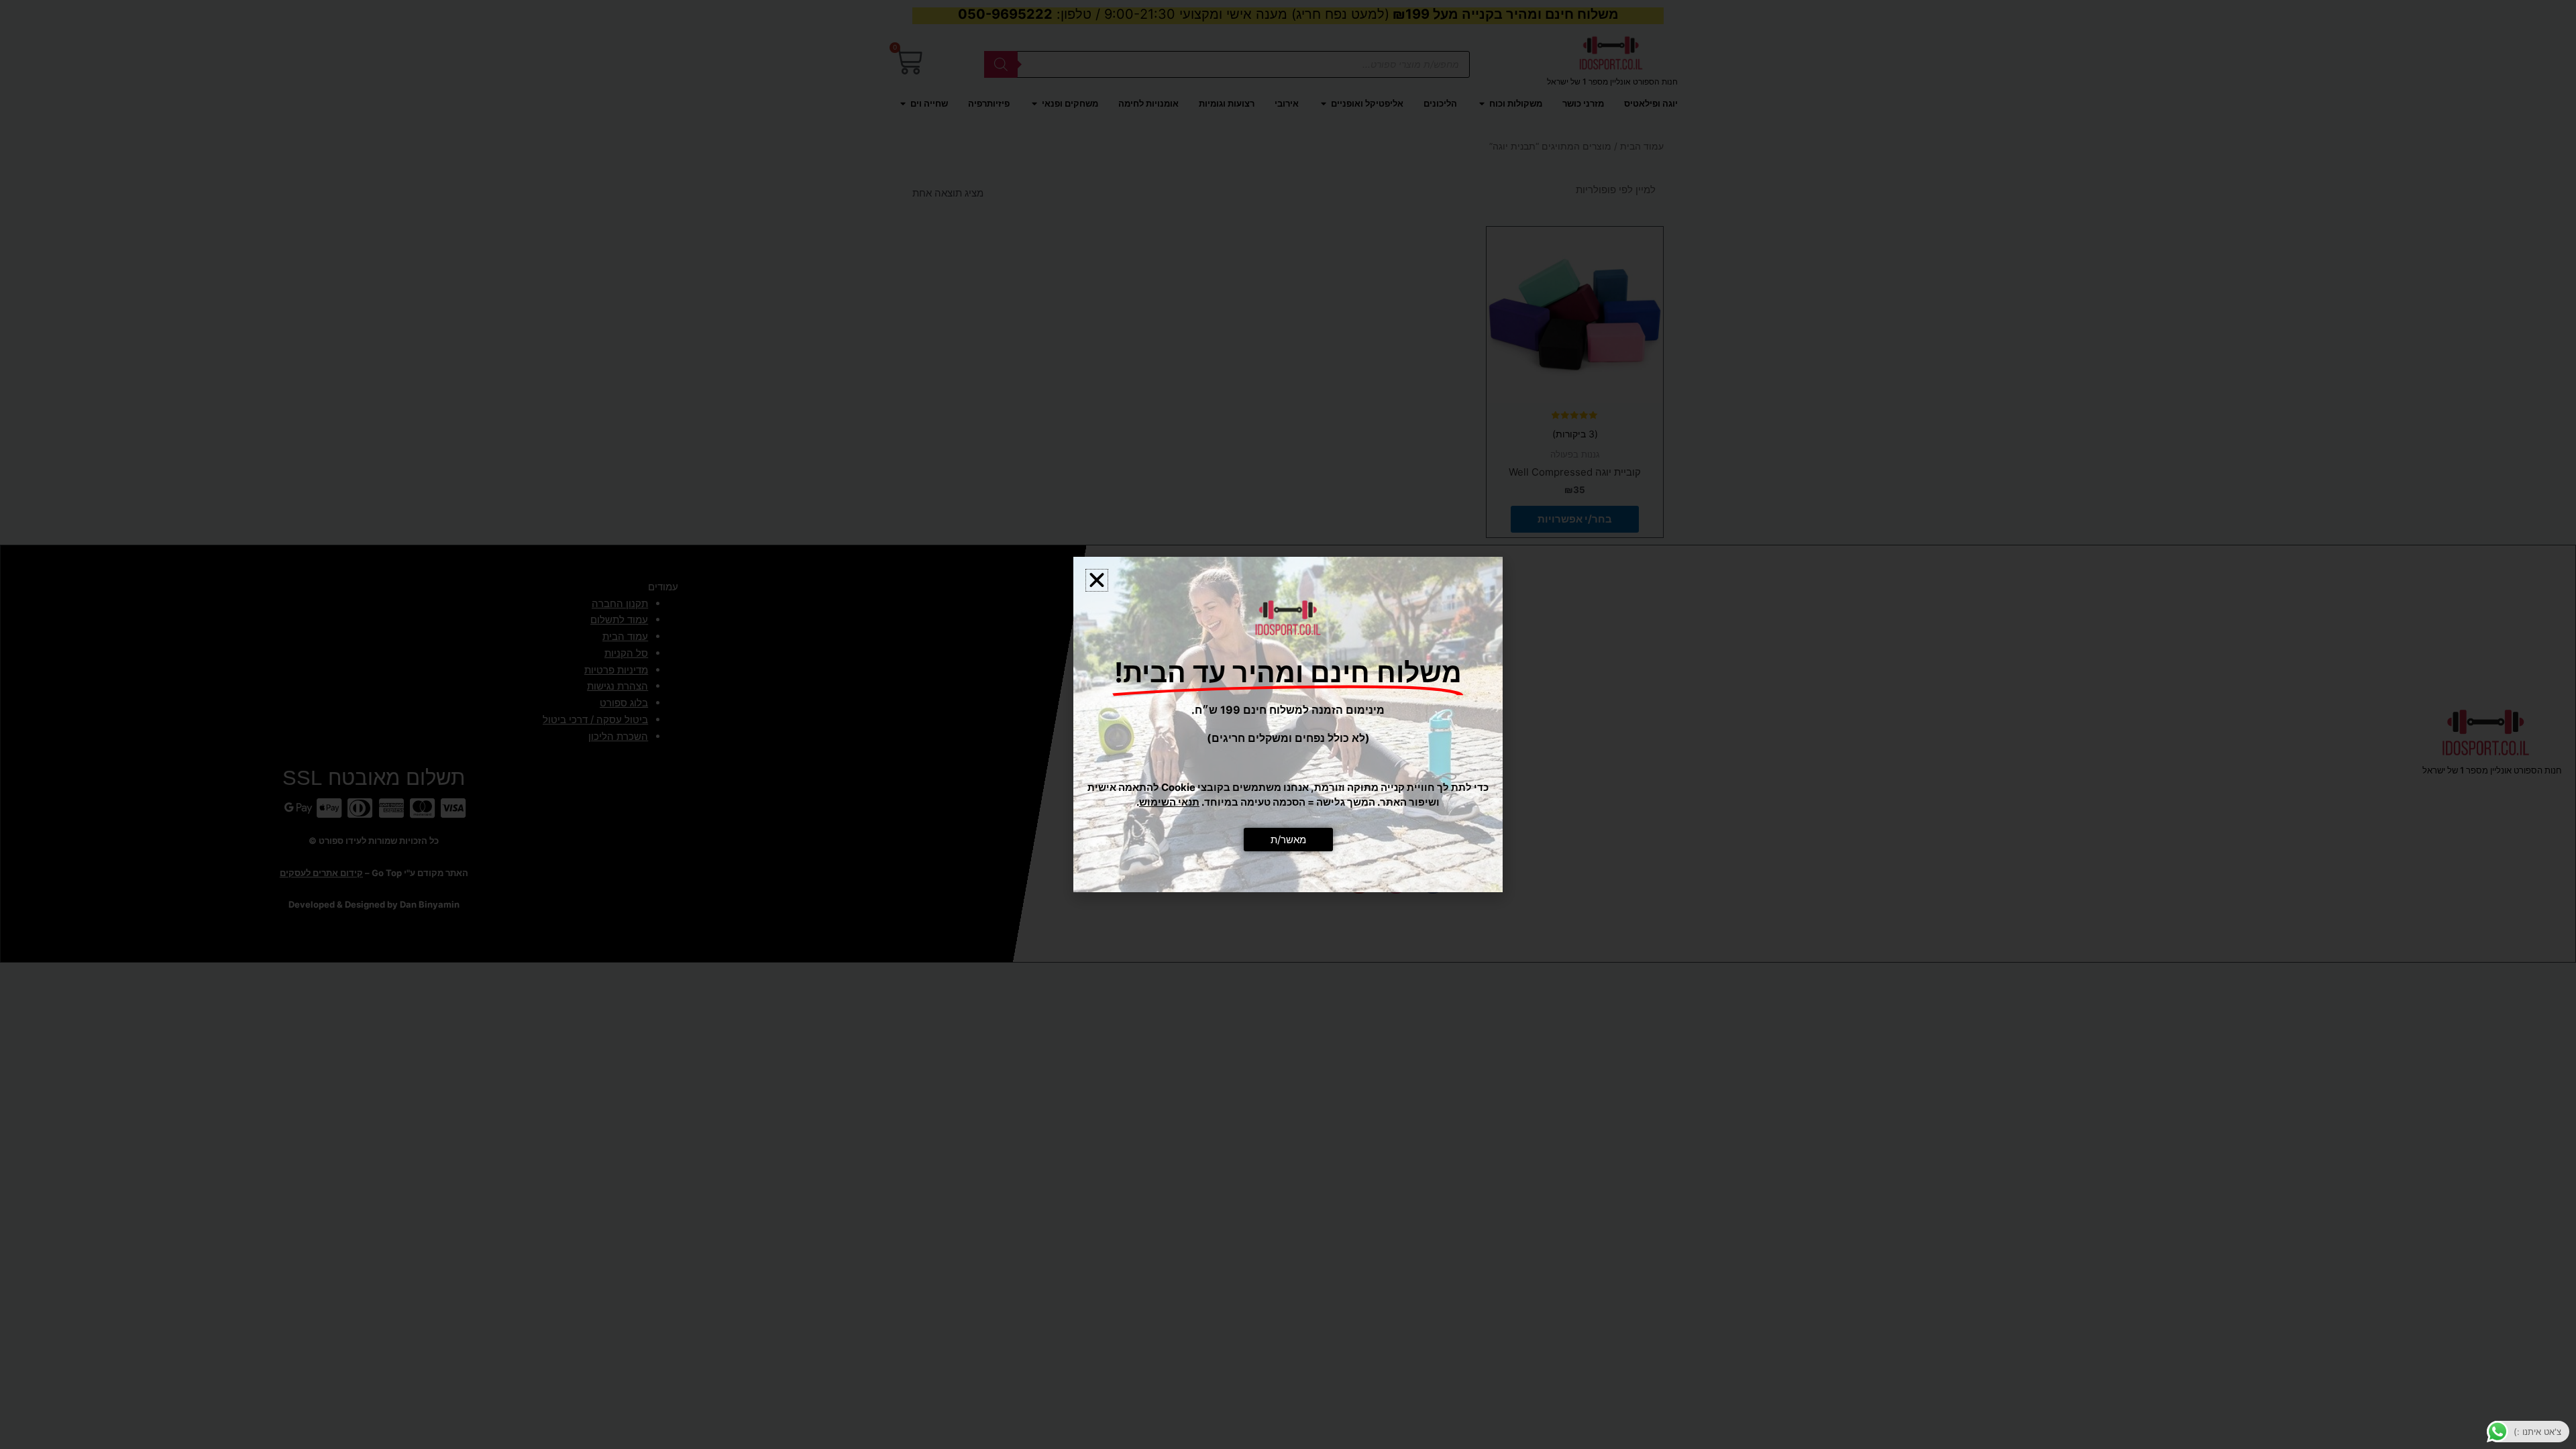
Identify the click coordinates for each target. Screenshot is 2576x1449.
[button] (1097, 580)
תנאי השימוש (1169, 802)
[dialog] (1288, 724)
